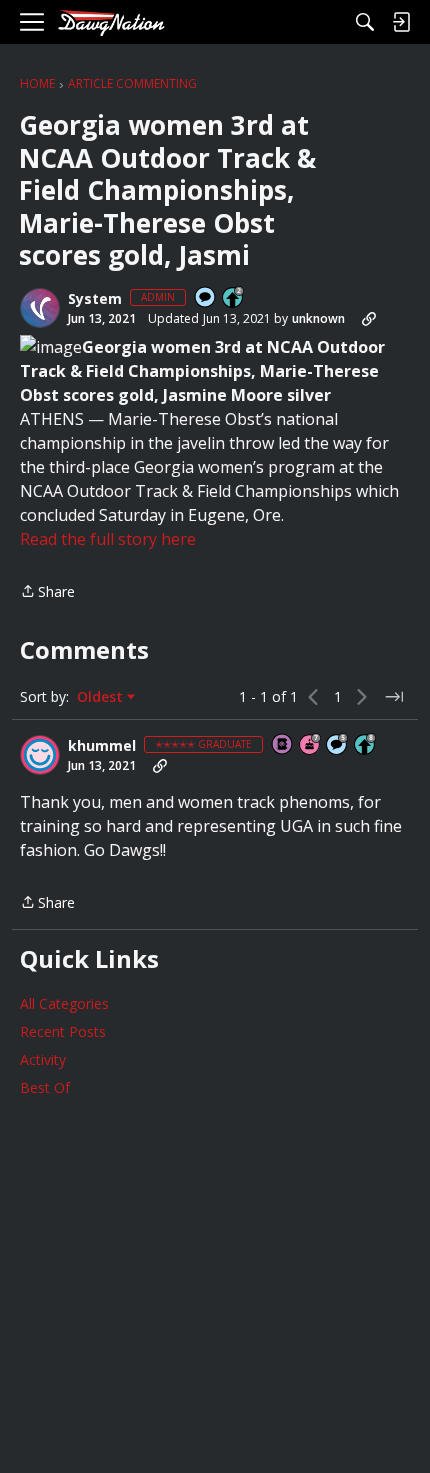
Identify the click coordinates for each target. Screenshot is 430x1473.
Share (47, 592)
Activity (43, 1059)
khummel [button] (102, 746)
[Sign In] (401, 22)
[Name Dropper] (283, 745)
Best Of (45, 1087)
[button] (40, 308)
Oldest (102, 697)
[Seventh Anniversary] (311, 745)
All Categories (64, 1003)
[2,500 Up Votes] (366, 745)
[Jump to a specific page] (394, 697)
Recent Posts (63, 1031)
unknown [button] (318, 318)
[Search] (365, 22)
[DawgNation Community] (111, 22)
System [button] (95, 299)
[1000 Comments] (338, 745)
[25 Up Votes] (234, 298)
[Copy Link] (369, 319)
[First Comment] (206, 298)
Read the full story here (108, 539)
